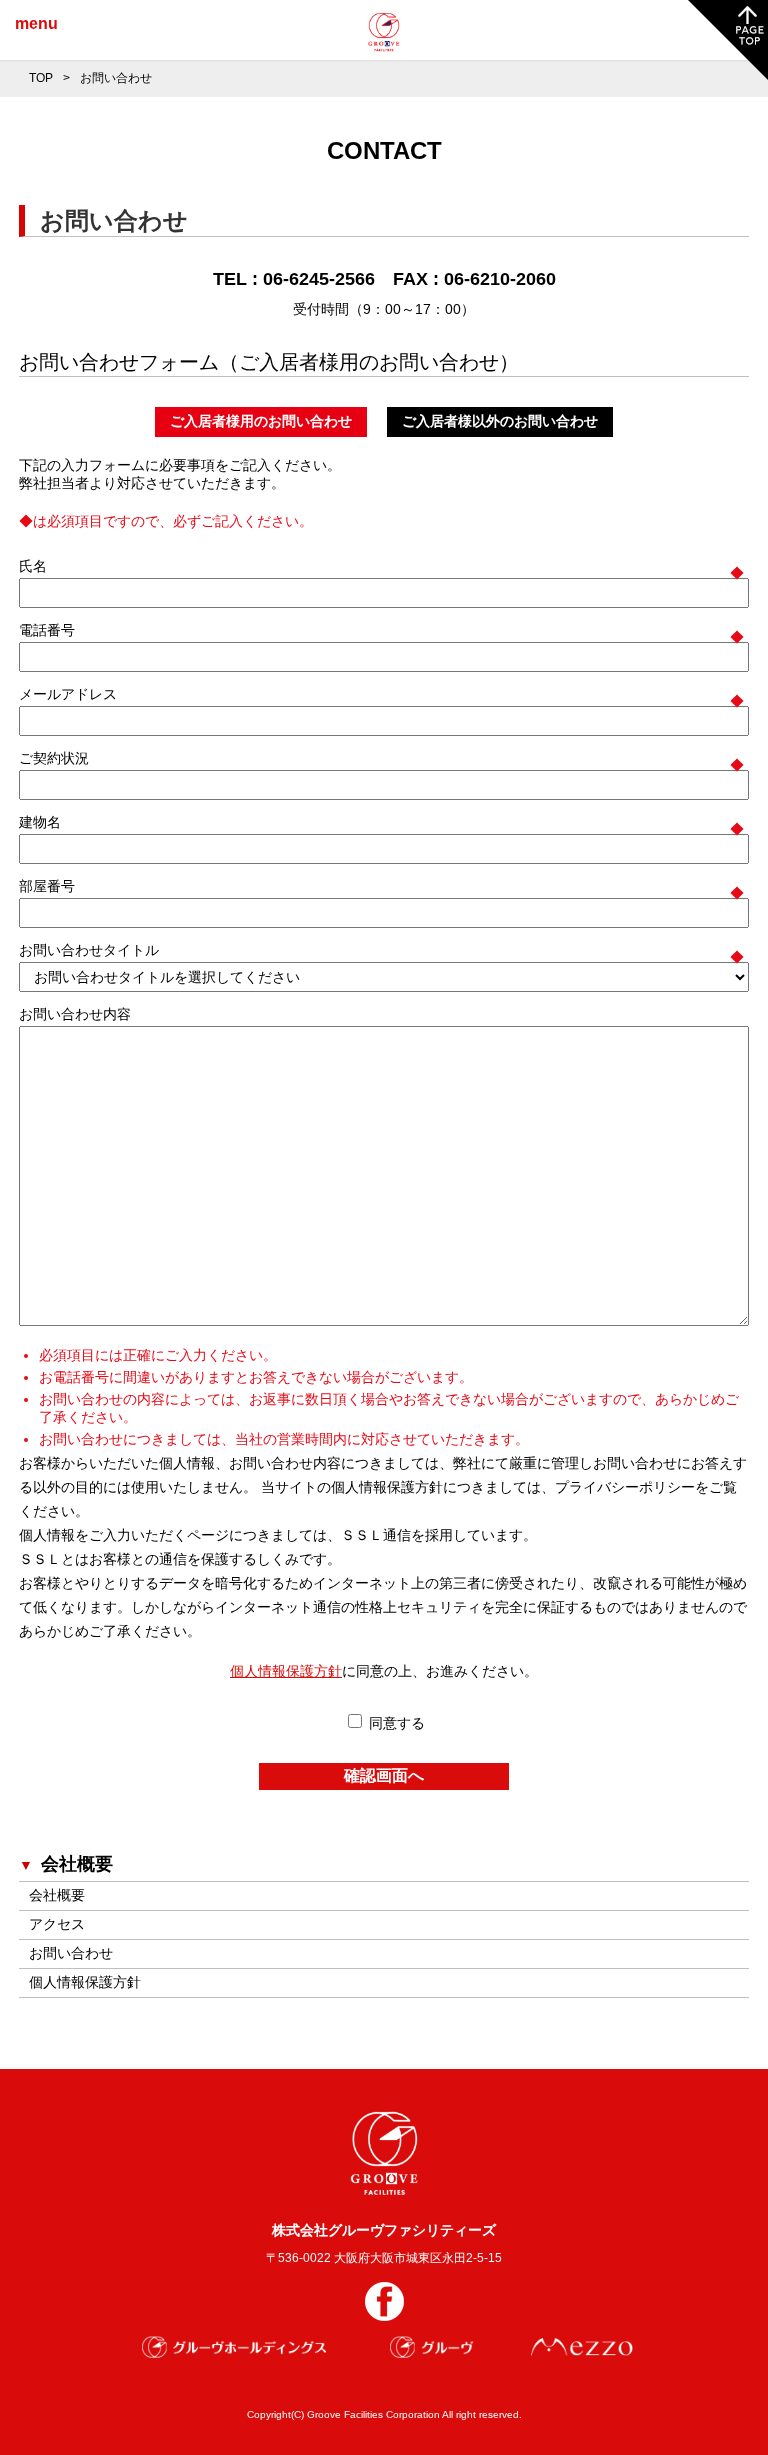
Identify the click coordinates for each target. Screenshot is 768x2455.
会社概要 (57, 1895)
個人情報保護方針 (286, 1671)
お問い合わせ (71, 1953)
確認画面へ (384, 1775)
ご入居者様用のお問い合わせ (261, 421)
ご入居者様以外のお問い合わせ (500, 421)
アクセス (57, 1924)
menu (36, 23)
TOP (41, 78)
